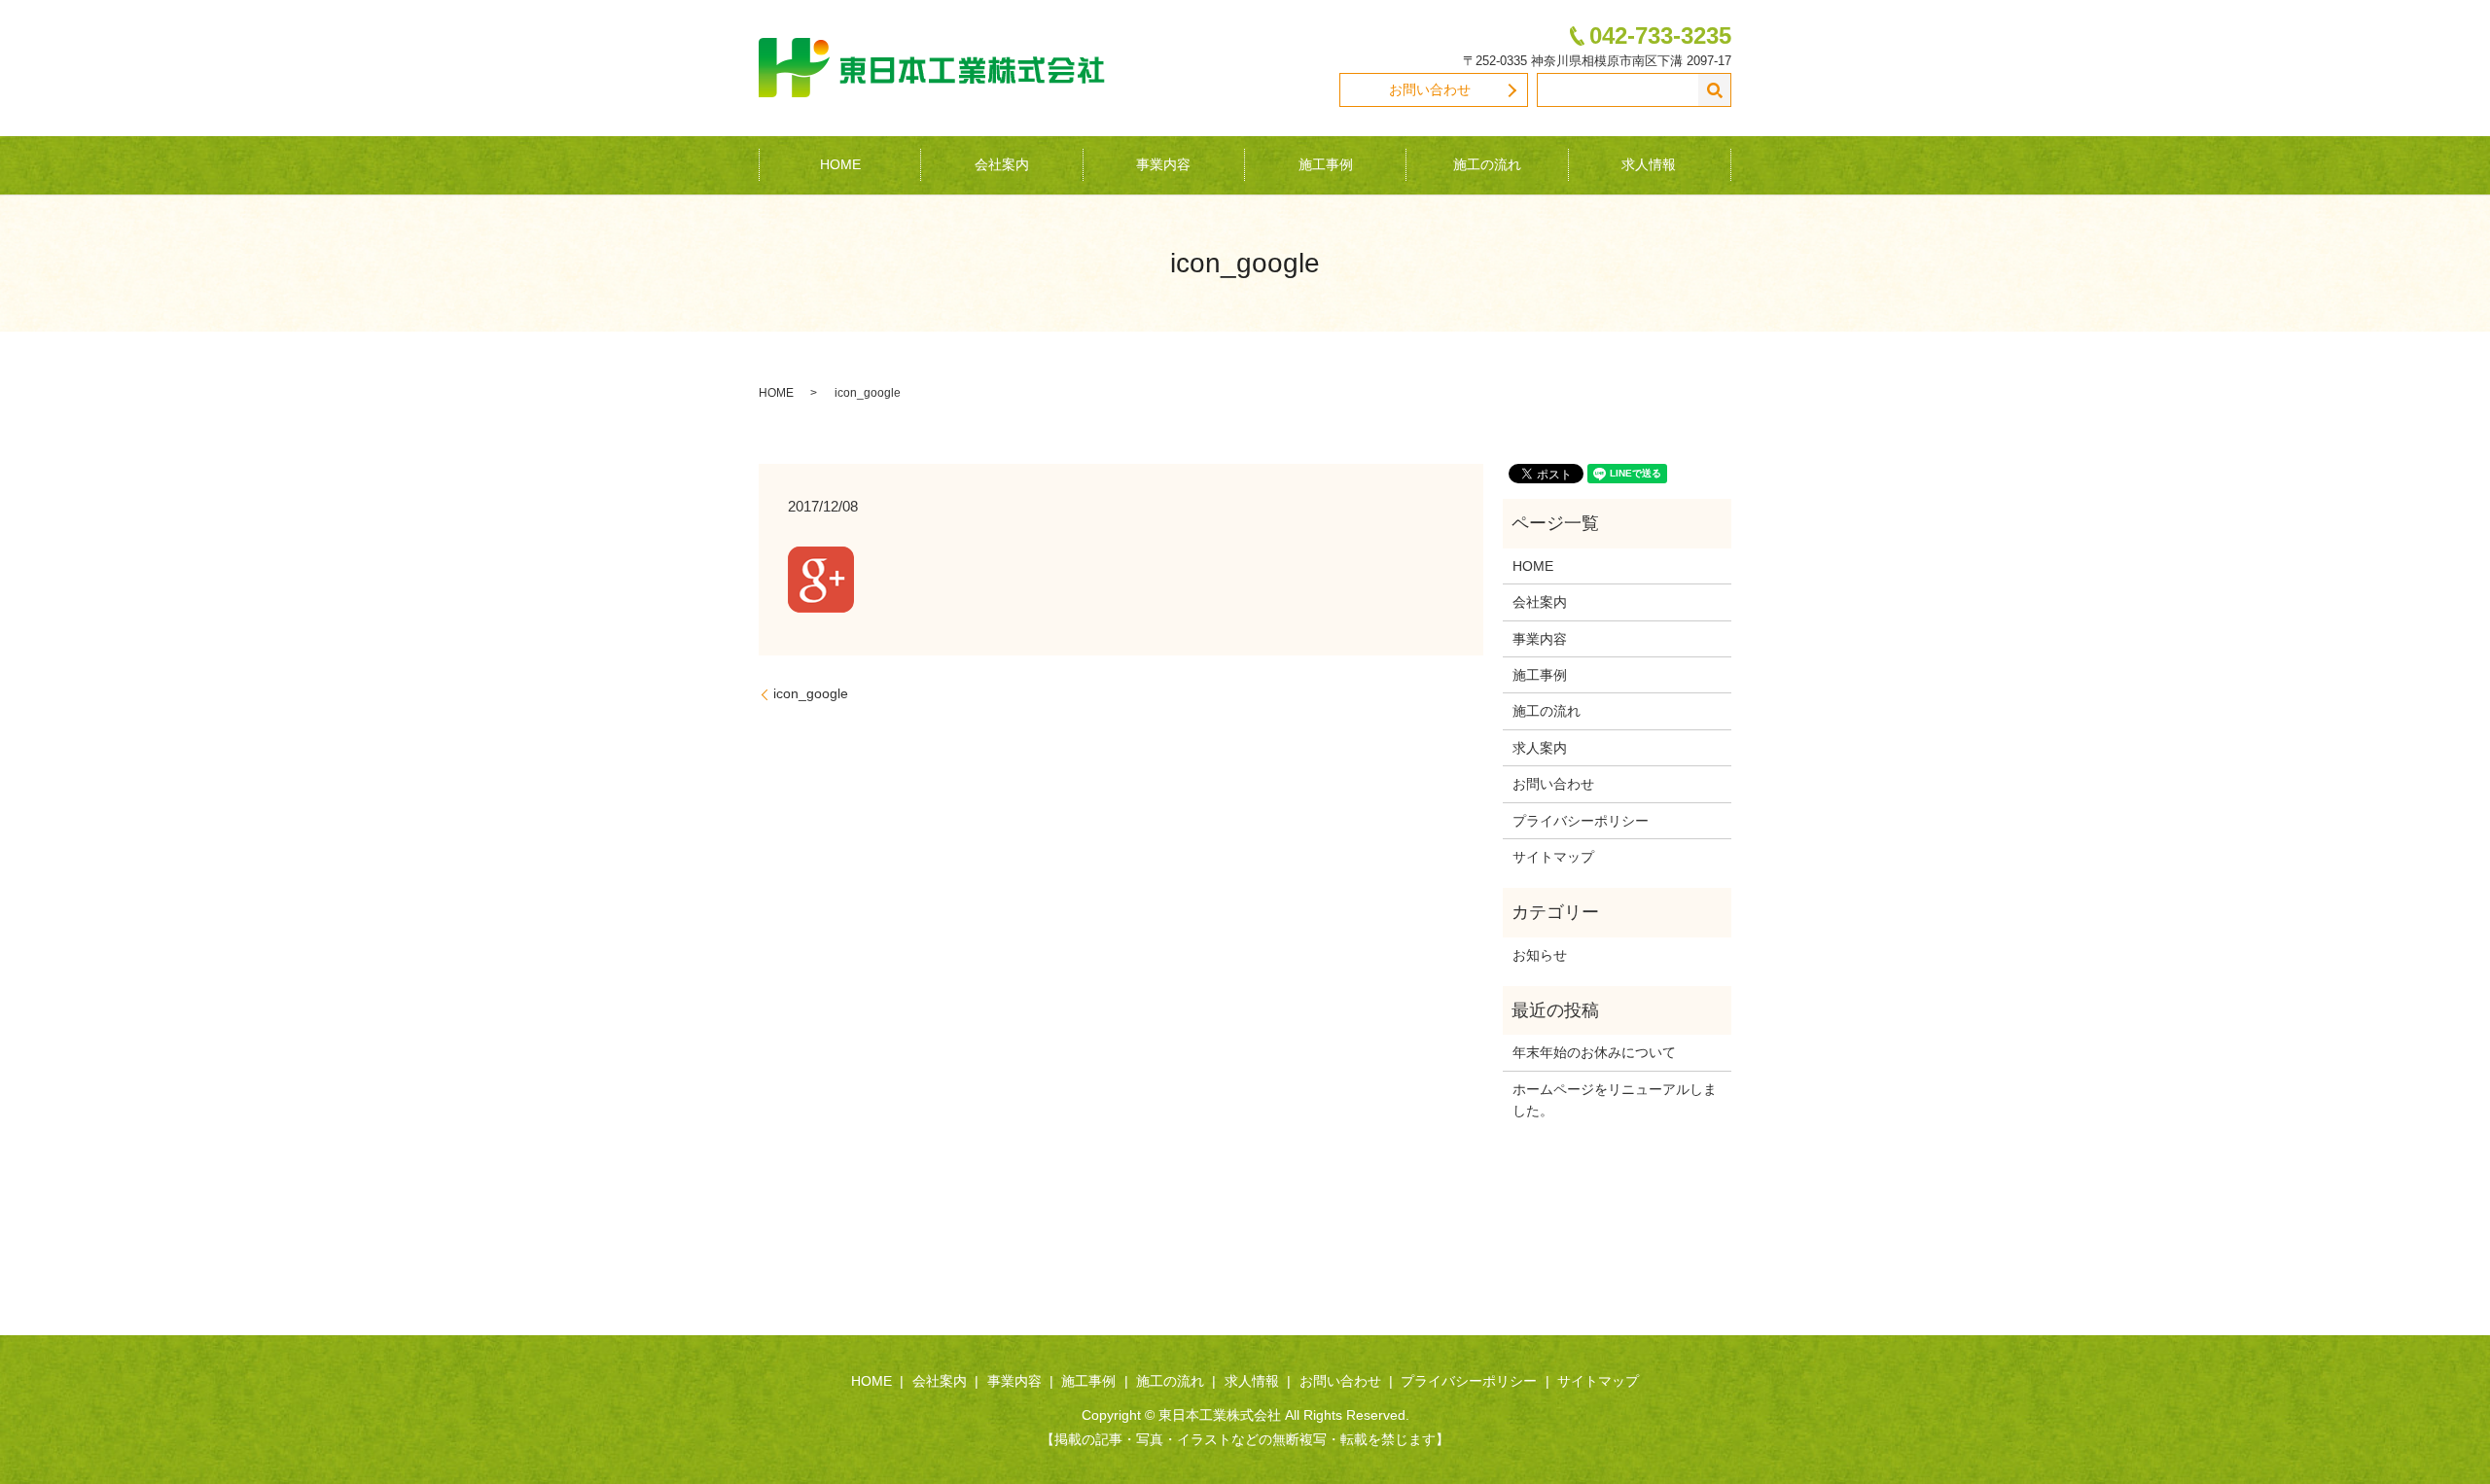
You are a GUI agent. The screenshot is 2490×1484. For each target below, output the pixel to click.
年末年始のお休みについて (1594, 1052)
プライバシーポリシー (1581, 821)
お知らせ (1540, 955)
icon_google (811, 693)
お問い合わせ (1430, 89)
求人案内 (1540, 748)
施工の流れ (1487, 164)
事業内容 (1163, 164)
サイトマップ (1553, 857)
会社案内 (1002, 164)
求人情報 (1649, 164)
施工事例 (1326, 164)
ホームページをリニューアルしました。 (1615, 1100)
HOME (840, 164)
